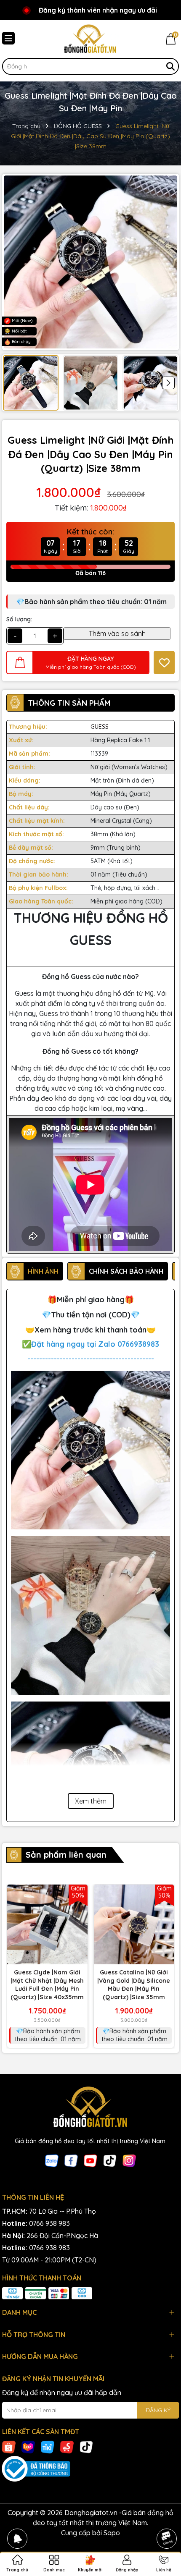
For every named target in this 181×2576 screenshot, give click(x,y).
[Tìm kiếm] (170, 66)
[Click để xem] (90, 262)
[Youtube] (90, 2160)
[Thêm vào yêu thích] (164, 662)
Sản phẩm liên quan (66, 1855)
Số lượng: (19, 619)
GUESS (100, 727)
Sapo (112, 2533)
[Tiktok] (110, 2160)
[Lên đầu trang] (167, 2515)
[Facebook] (71, 2160)
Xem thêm (91, 1801)
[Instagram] (129, 2160)
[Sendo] (67, 2447)
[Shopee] (9, 2447)
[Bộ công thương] (90, 2469)
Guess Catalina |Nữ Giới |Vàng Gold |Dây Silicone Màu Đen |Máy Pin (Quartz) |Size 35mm (134, 1985)
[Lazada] (28, 2447)
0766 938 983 (49, 2223)
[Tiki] (48, 2447)
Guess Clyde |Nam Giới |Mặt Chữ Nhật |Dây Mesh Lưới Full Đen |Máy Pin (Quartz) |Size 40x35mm (47, 1985)
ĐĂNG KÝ (158, 2410)
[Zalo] (52, 2160)
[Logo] (90, 39)
